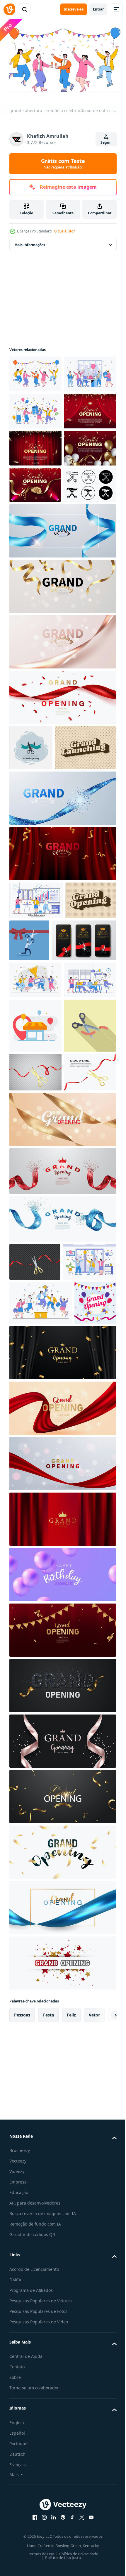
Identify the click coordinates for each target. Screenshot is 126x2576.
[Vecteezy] (9, 9)
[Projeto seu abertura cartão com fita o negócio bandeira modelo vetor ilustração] (62, 1908)
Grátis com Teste (63, 164)
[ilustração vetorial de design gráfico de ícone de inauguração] (31, 893)
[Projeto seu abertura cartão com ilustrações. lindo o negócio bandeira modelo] (62, 1044)
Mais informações (30, 242)
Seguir (106, 142)
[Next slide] (103, 2459)
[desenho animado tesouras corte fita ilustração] (35, 1349)
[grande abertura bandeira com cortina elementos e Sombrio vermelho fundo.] (35, 482)
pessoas (22, 2459)
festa (48, 2459)
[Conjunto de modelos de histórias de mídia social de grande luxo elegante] (42, 1173)
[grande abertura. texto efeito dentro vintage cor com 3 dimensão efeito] (35, 1128)
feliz (71, 2459)
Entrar (98, 9)
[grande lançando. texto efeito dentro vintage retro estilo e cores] (40, 938)
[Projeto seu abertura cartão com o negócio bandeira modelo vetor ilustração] (62, 2130)
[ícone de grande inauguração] (36, 630)
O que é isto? (64, 231)
